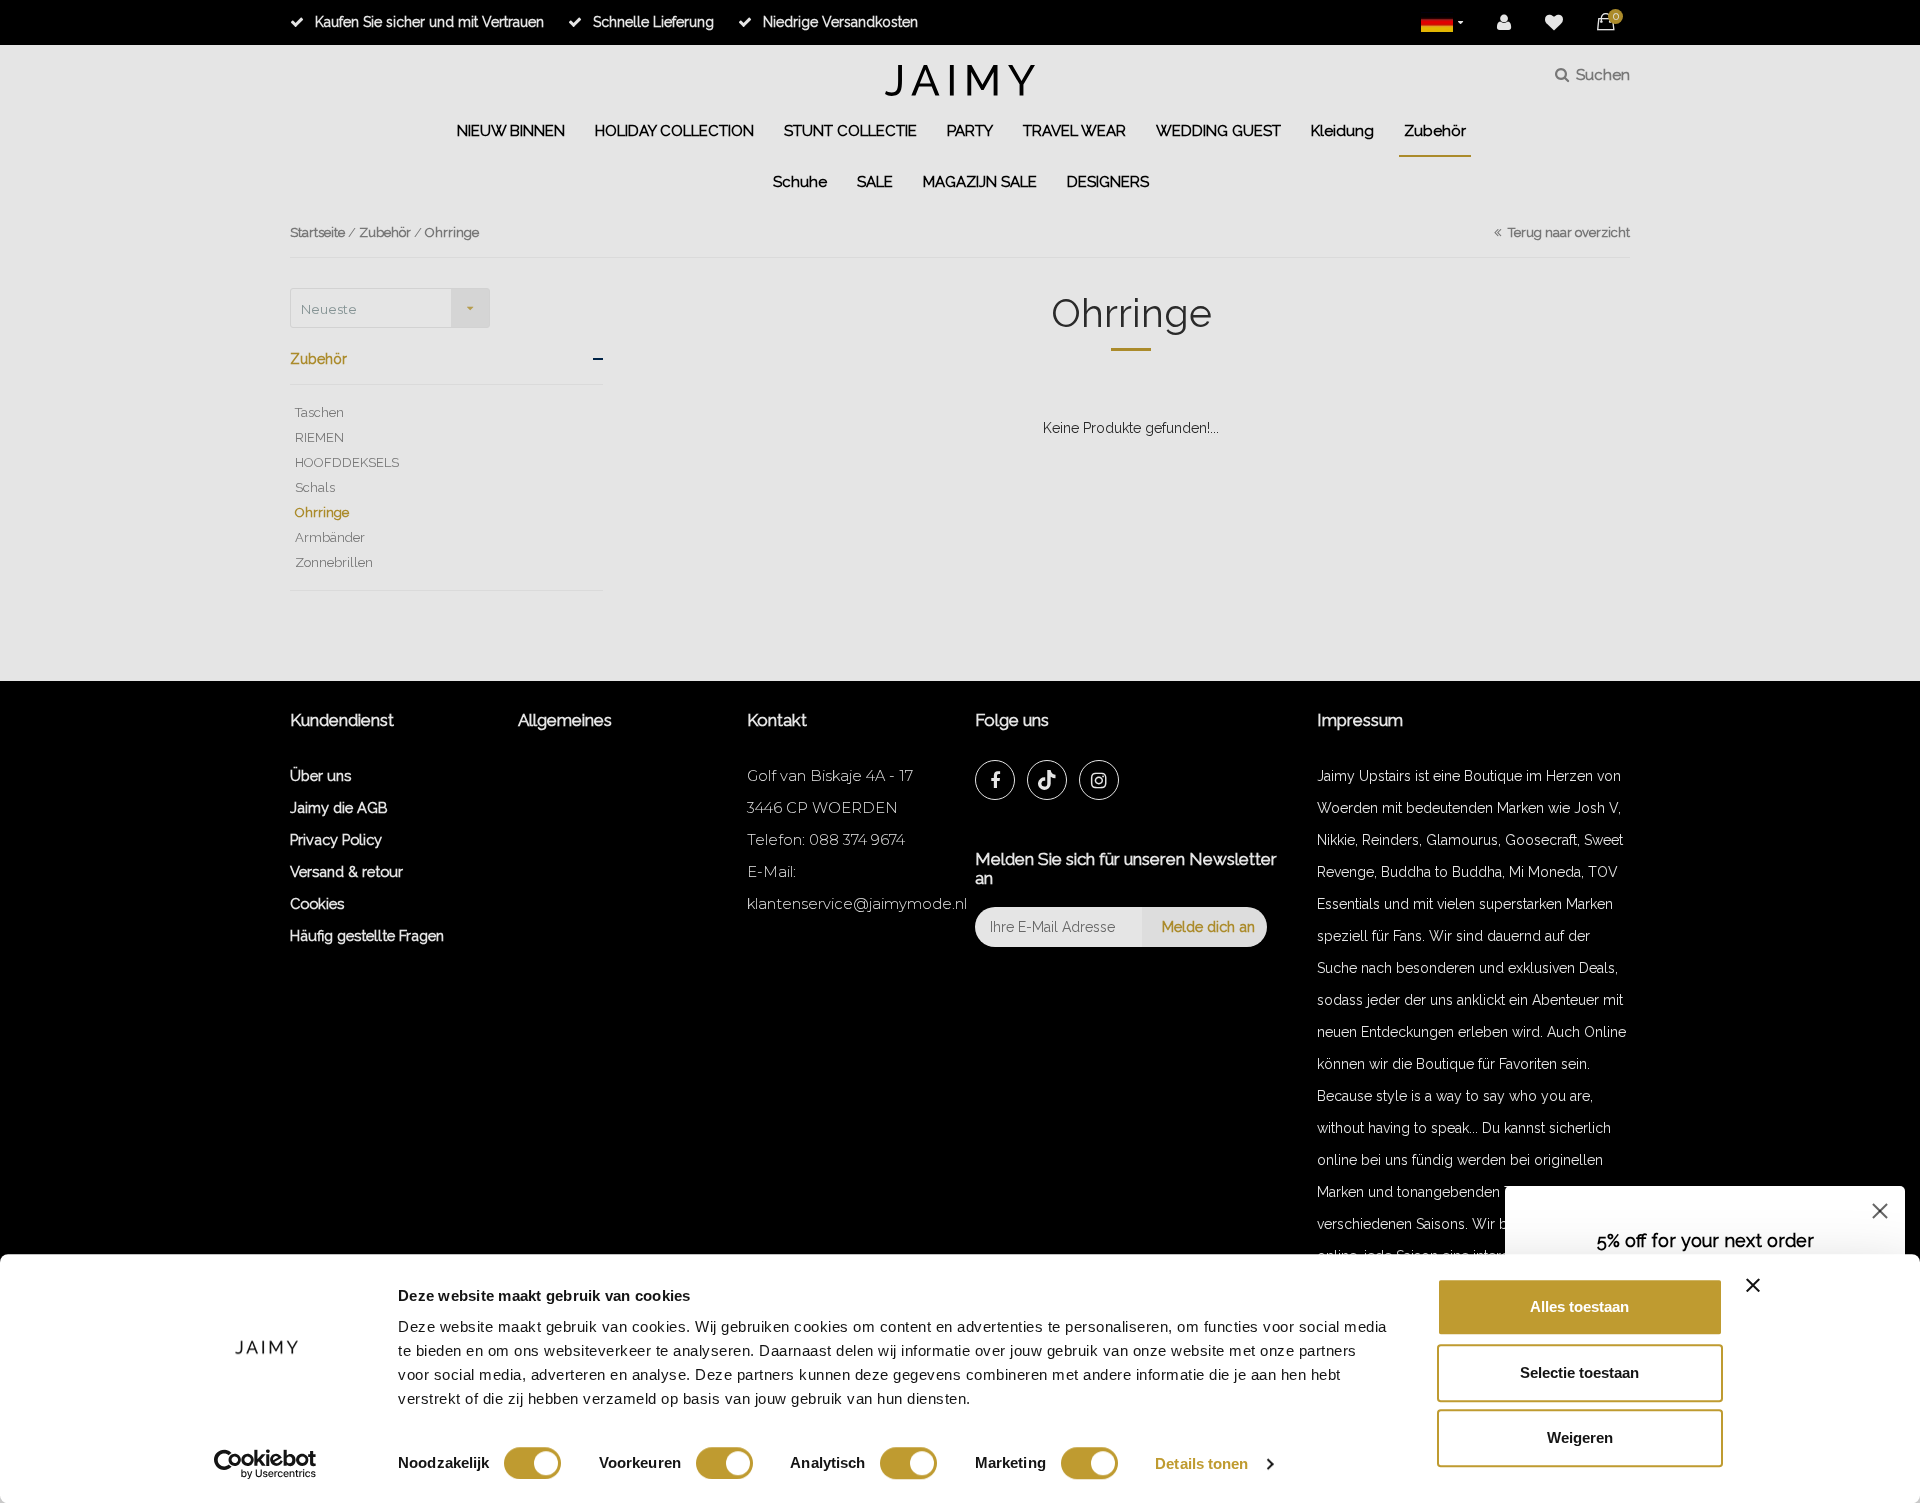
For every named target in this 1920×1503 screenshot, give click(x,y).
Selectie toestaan (1579, 1372)
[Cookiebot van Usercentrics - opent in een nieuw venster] (265, 1464)
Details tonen (1201, 1463)
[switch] (724, 1463)
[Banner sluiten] (1753, 1285)
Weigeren (1580, 1437)
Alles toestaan (1579, 1306)
